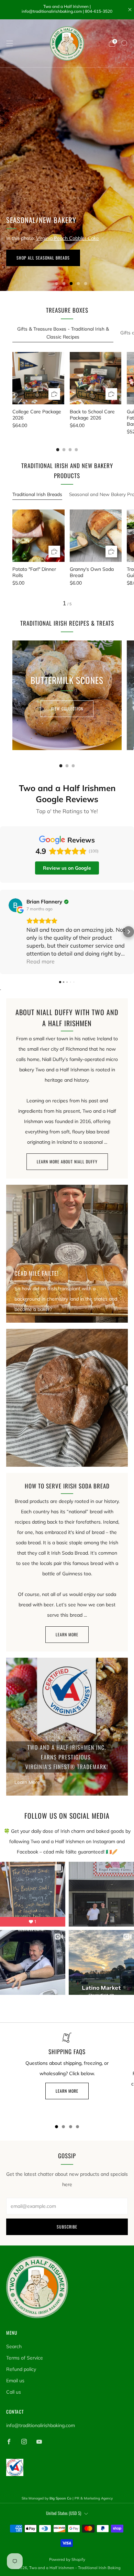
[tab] (58, 450)
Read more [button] (41, 961)
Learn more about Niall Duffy (67, 1161)
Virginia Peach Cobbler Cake (68, 238)
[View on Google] (15, 905)
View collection (67, 709)
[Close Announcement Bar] (130, 10)
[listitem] (67, 10)
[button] (5, 932)
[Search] (124, 43)
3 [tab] (71, 284)
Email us (15, 2381)
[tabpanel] (67, 393)
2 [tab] (64, 284)
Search (14, 2346)
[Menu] (10, 43)
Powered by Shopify (67, 2559)
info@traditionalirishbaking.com (41, 2425)
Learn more (67, 1634)
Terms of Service (25, 2358)
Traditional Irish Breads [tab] (37, 494)
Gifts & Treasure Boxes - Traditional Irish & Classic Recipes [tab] (63, 333)
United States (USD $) (64, 2513)
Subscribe (67, 2227)
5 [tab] (86, 284)
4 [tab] (79, 284)
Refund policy (21, 2369)
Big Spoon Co (60, 2498)
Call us (14, 2392)
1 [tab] (57, 284)
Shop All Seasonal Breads (43, 258)
